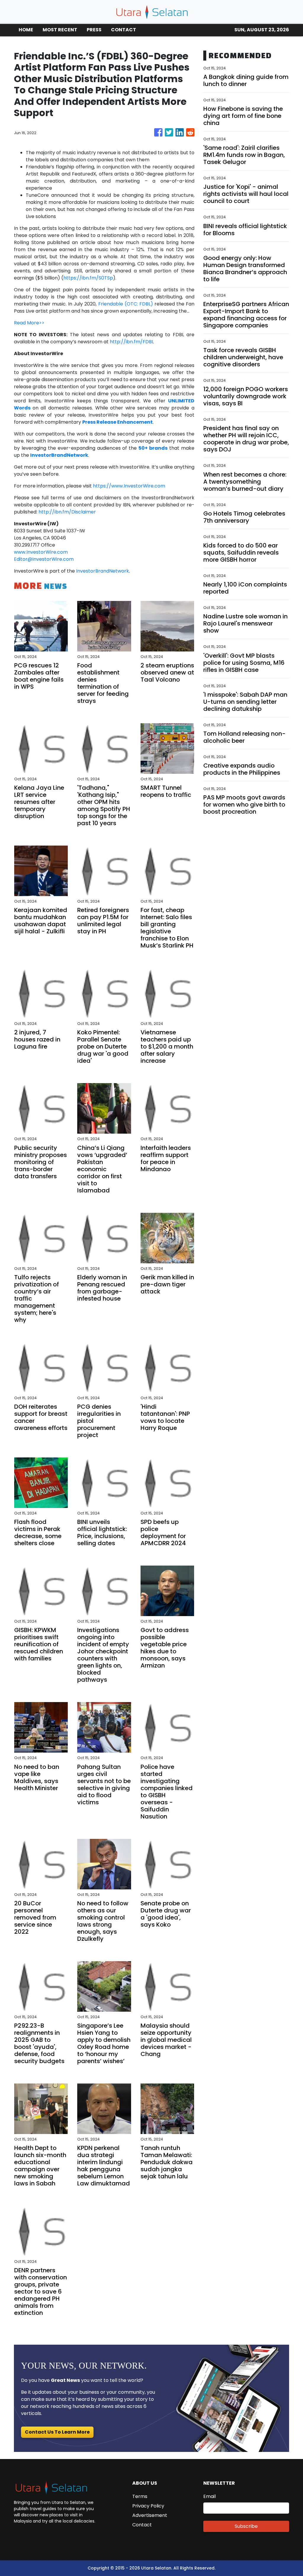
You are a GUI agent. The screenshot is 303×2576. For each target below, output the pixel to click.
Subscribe (246, 2526)
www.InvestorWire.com (41, 552)
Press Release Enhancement (117, 422)
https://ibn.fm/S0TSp (88, 278)
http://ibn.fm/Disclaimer (67, 512)
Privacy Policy (148, 2506)
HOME (26, 30)
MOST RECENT (60, 30)
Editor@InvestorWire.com (44, 559)
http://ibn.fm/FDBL (132, 342)
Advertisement (150, 2515)
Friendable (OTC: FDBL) (126, 304)
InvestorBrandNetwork (103, 571)
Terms (140, 2496)
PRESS (94, 30)
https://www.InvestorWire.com (129, 486)
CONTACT (124, 30)
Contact (142, 2525)
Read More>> (29, 323)
